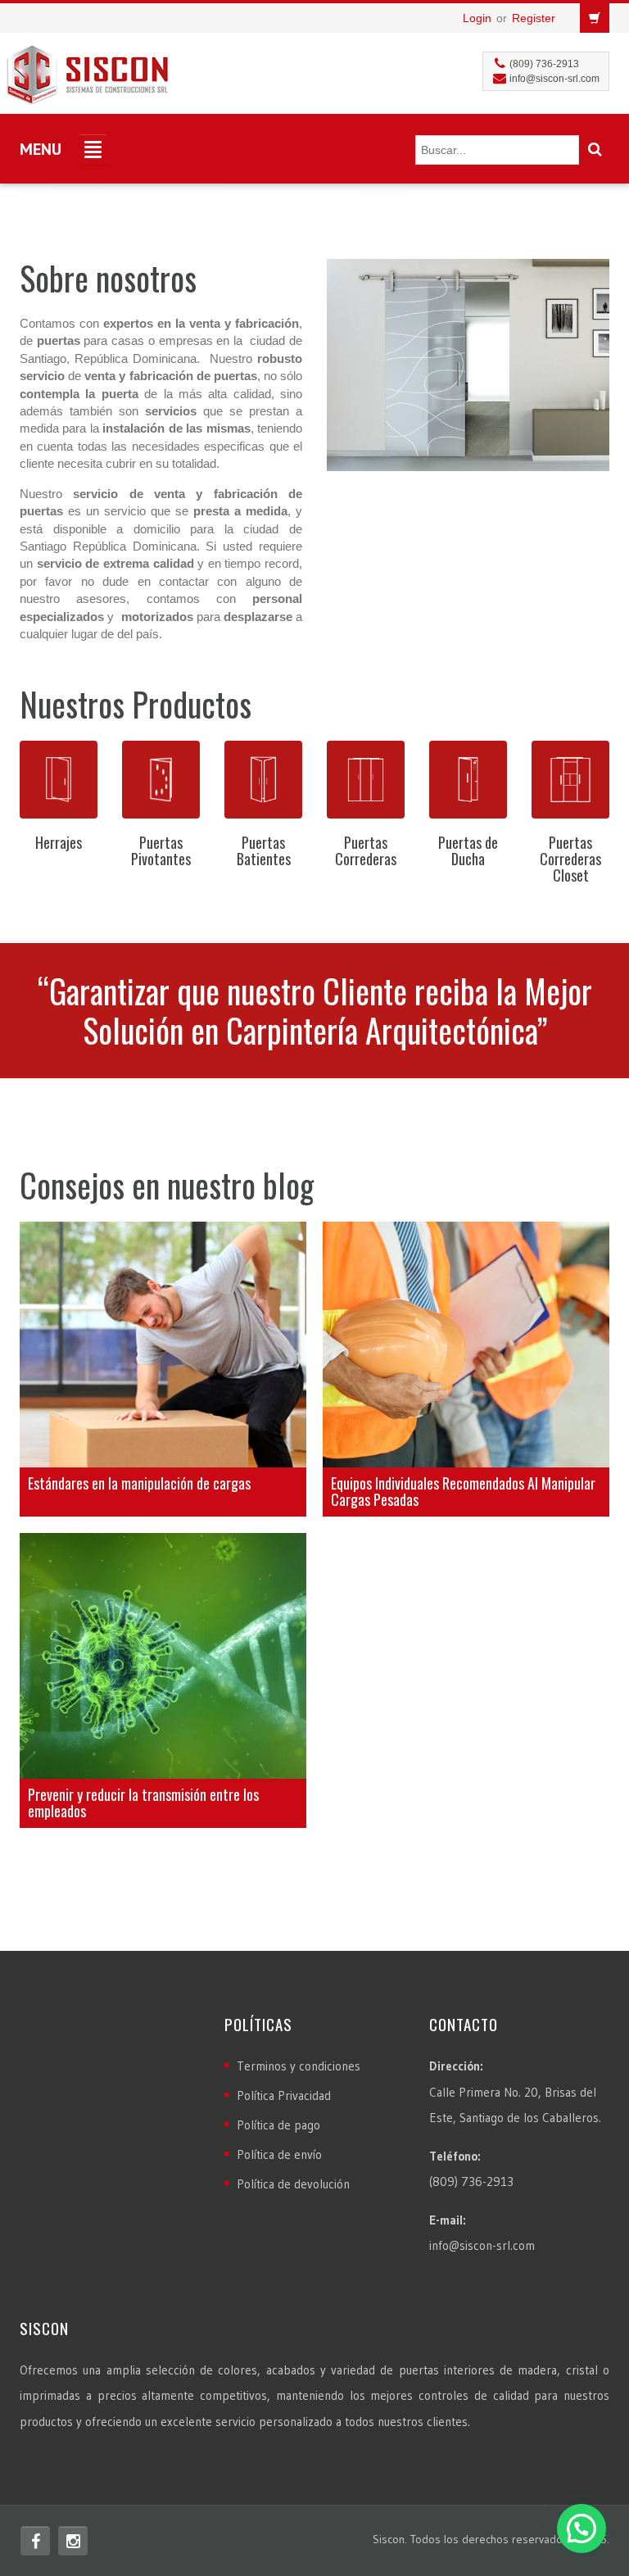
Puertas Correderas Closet (570, 859)
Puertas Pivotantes (161, 850)
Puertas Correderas (366, 850)
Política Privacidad (284, 2095)
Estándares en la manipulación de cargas (139, 1483)
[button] (581, 2528)
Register (534, 18)
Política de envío (279, 2154)
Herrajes (59, 842)
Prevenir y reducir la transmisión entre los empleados (143, 1803)
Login (477, 18)
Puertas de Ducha (468, 850)
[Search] (595, 150)
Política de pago (278, 2125)
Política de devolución (293, 2184)
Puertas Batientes (264, 850)
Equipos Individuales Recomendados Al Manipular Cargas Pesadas (463, 1491)
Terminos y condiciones (299, 2066)
